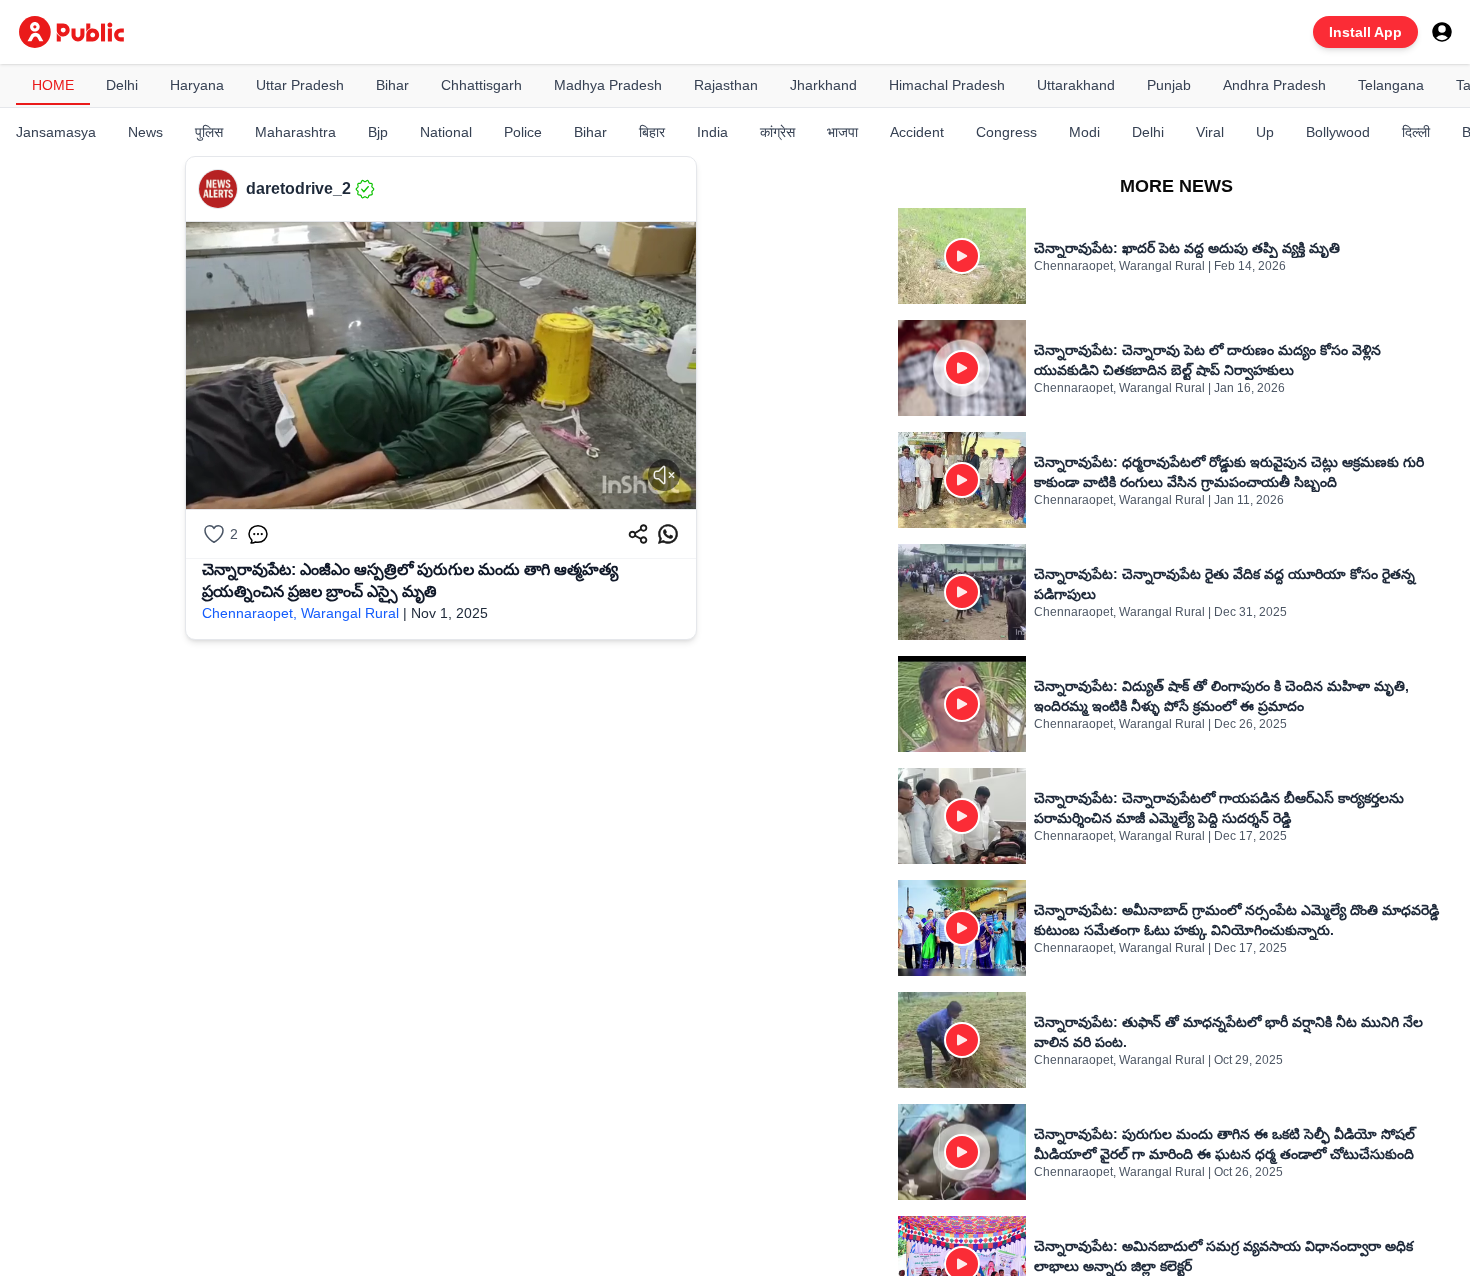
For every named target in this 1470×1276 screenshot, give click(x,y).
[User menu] (1442, 32)
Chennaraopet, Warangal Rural (300, 613)
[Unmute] (664, 475)
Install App (1365, 32)
